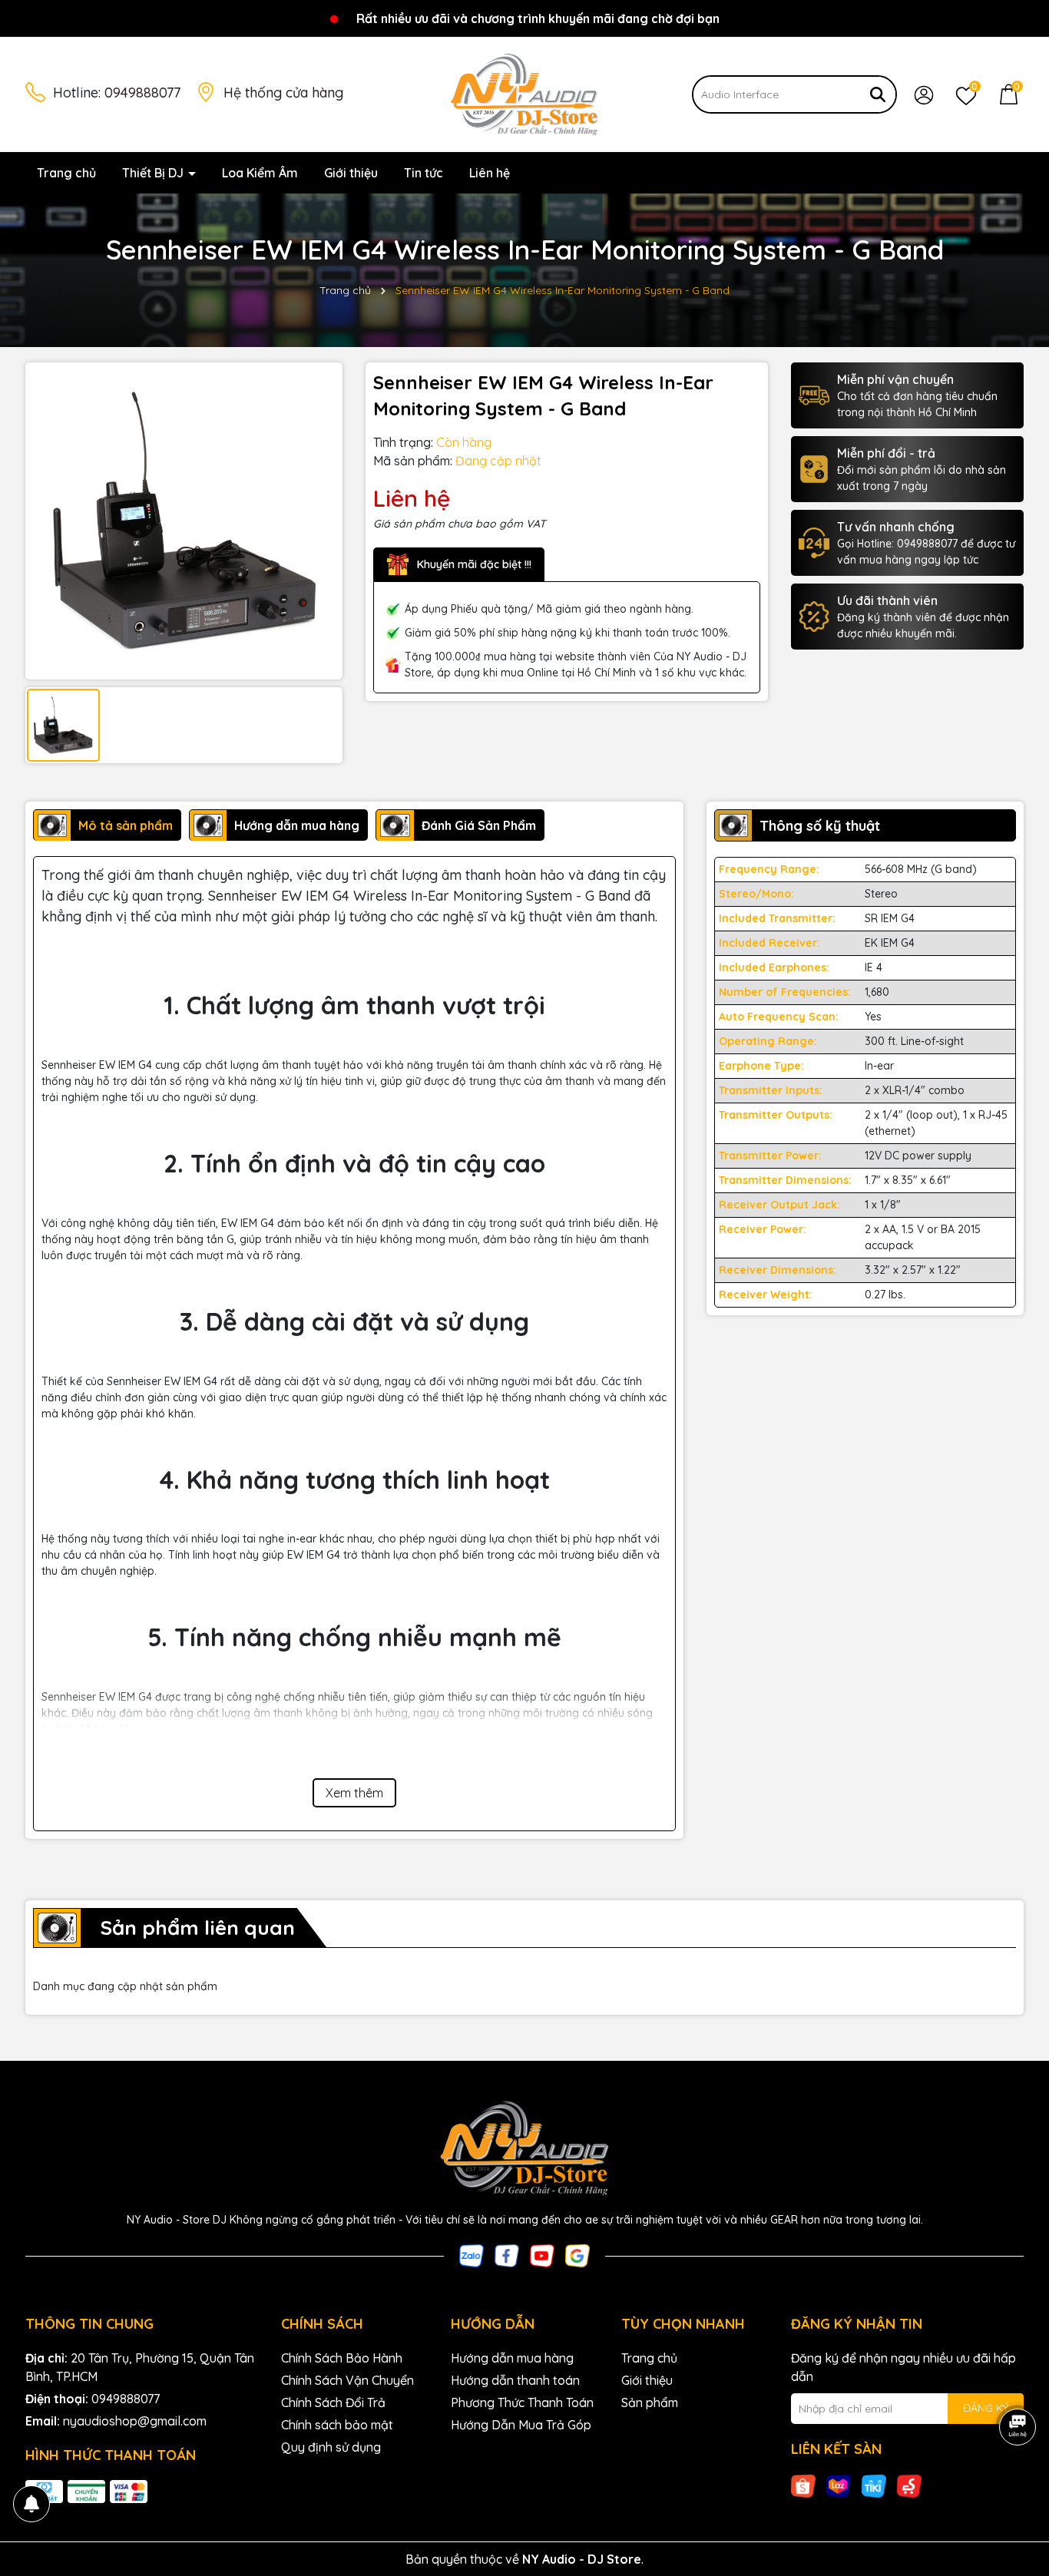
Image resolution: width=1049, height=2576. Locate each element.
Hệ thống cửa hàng (283, 93)
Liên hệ (490, 173)
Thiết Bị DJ (154, 173)
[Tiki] (874, 2485)
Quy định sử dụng (331, 2447)
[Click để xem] (184, 521)
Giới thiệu (351, 173)
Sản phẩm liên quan (197, 1928)
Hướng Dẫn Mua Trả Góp (521, 2425)
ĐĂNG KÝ (986, 2408)
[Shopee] (803, 2485)
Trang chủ (66, 173)
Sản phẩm (650, 2402)
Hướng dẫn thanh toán (515, 2380)
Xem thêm (354, 1793)
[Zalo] (472, 2254)
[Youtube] (542, 2254)
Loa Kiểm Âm (260, 173)
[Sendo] (909, 2485)
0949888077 (142, 93)
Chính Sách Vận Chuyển (347, 2380)
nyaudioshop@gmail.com (135, 2421)
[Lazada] (839, 2485)
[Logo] (524, 94)
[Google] (577, 2254)
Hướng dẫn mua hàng (512, 2358)
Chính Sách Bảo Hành (342, 2358)
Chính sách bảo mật (337, 2425)
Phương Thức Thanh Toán (522, 2402)
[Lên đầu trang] (1018, 2484)
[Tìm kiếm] (878, 94)
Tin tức (424, 173)
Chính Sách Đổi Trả (333, 2402)
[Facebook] (507, 2254)
